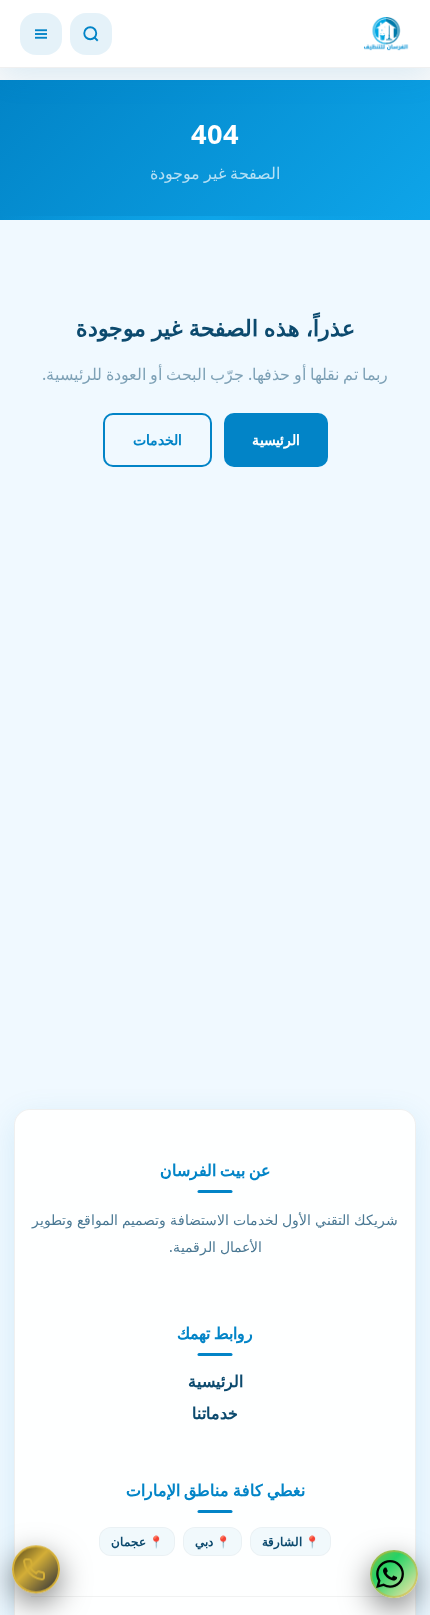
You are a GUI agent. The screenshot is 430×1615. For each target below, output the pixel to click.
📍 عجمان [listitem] (137, 1541)
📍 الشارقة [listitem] (290, 1541)
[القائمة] (41, 34)
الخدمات (157, 439)
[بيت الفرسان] (386, 34)
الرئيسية (276, 439)
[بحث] (91, 34)
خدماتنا (215, 1413)
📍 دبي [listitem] (212, 1541)
